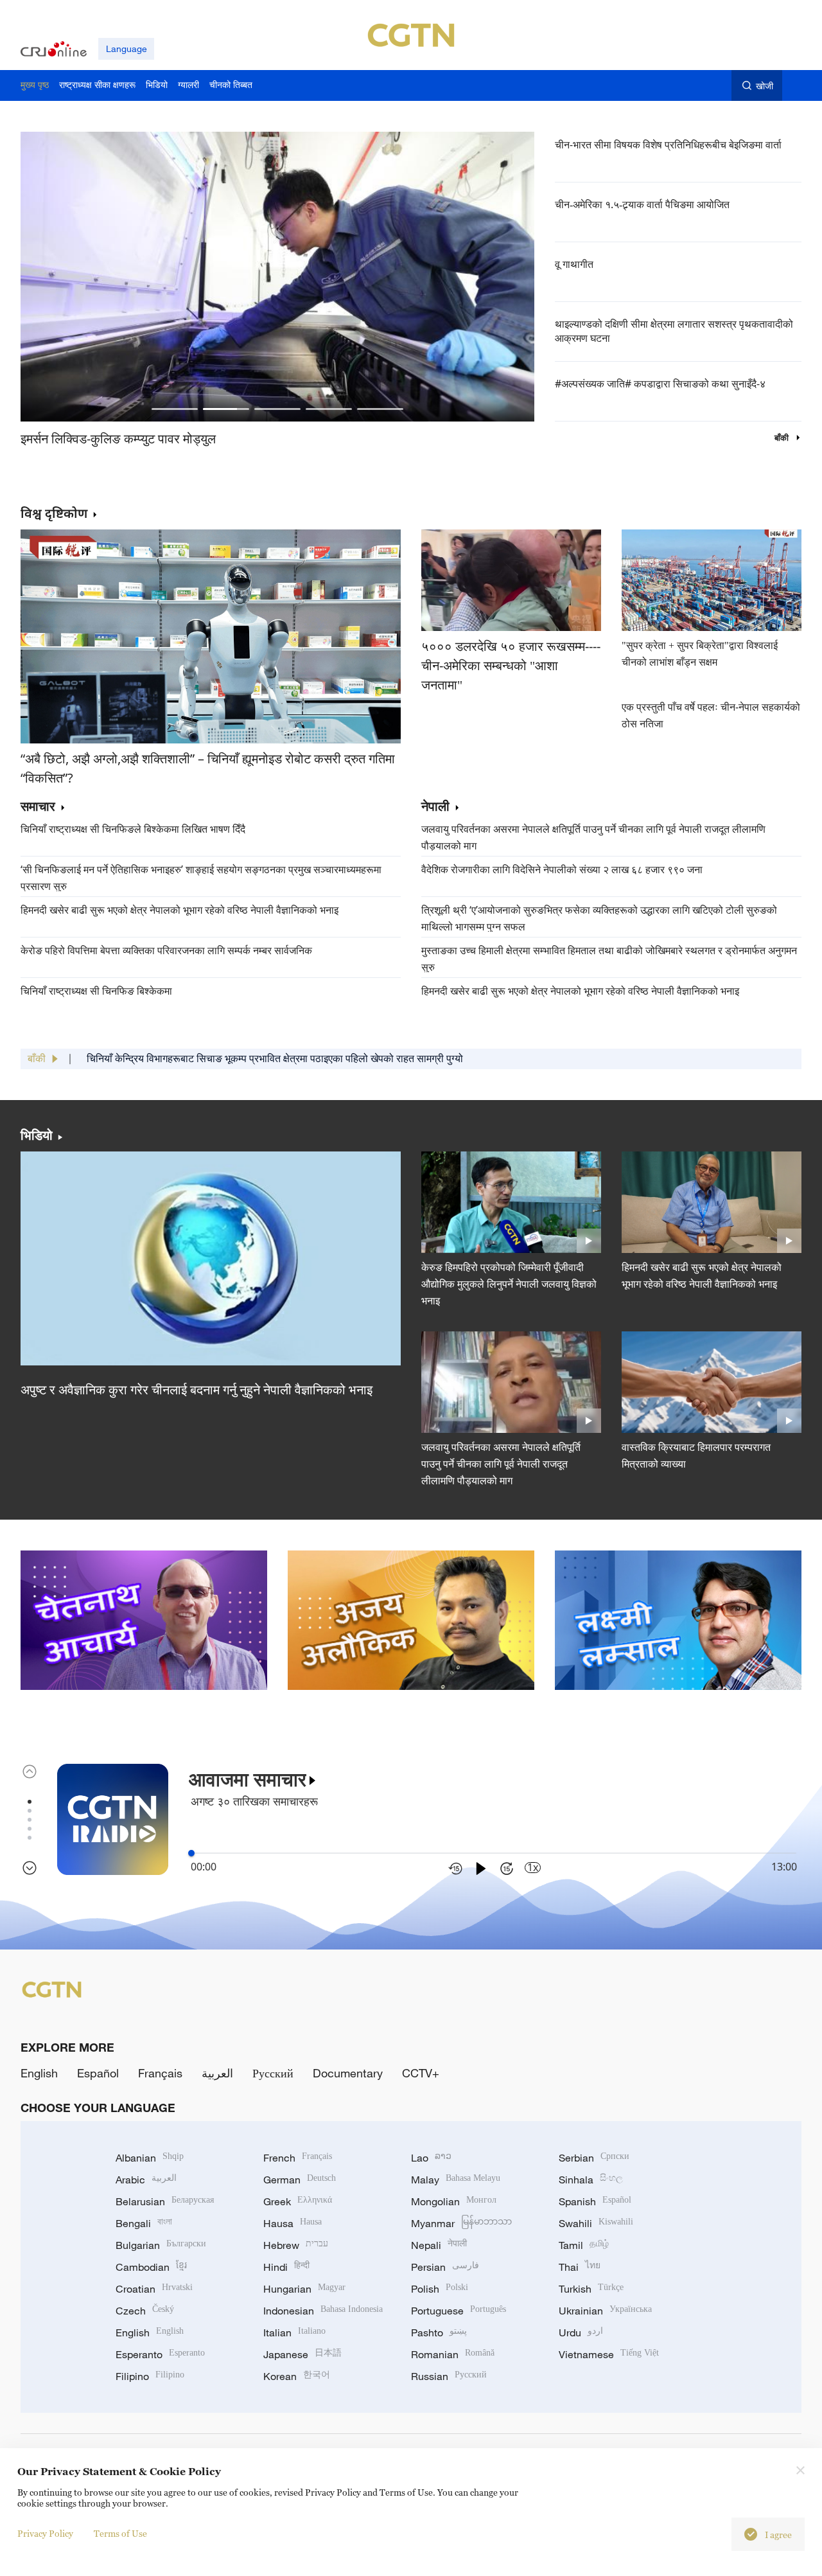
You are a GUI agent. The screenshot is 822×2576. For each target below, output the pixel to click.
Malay (456, 2180)
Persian (445, 2267)
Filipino (150, 2376)
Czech (145, 2311)
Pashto (439, 2332)
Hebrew (296, 2245)
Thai (580, 2267)
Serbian (594, 2158)
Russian (449, 2376)
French (298, 2158)
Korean (297, 2376)
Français (160, 2073)
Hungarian (304, 2289)
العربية (217, 2073)
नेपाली (435, 807)
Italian (294, 2332)
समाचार (38, 807)
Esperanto (160, 2354)
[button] (175, 409)
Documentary (348, 2073)
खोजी (765, 86)
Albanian (150, 2158)
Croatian (154, 2289)
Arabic (146, 2180)
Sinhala (591, 2180)
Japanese (302, 2354)
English (39, 2073)
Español (98, 2073)
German (300, 2180)
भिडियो (37, 1135)
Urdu (581, 2332)
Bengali (144, 2223)
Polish (440, 2289)
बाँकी (783, 438)
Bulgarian (161, 2245)
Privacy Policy (45, 2533)
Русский (273, 2073)
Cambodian (151, 2267)
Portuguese (459, 2311)
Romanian (453, 2354)
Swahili (596, 2223)
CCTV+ (421, 2073)
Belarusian (165, 2201)
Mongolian (454, 2201)
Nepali (439, 2245)
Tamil (584, 2245)
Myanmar (461, 2223)
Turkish (591, 2289)
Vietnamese (609, 2354)
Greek (298, 2201)
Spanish (595, 2201)
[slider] (191, 1853)
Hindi (286, 2267)
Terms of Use (120, 2533)
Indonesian (323, 2311)
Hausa (293, 2223)
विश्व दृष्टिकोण (54, 513)
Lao (431, 2158)
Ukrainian (605, 2311)
